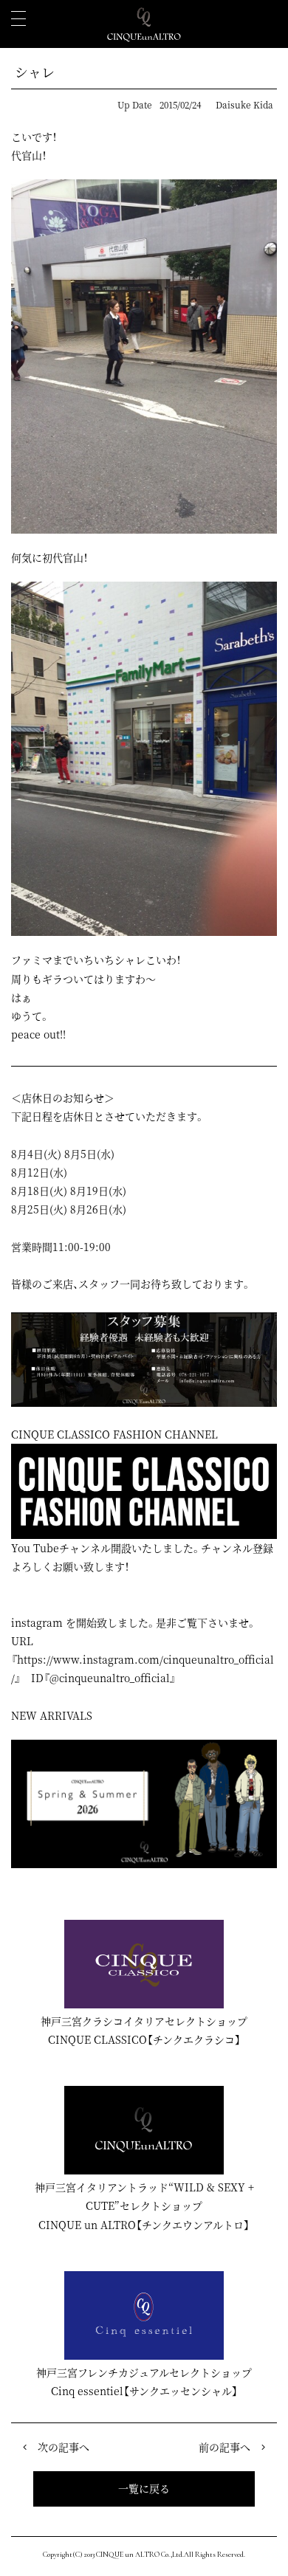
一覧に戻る (144, 2488)
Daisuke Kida (244, 104)
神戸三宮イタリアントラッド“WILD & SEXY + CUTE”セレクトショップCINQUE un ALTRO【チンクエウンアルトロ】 (144, 2205)
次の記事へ (64, 2447)
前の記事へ (224, 2447)
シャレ (35, 72)
